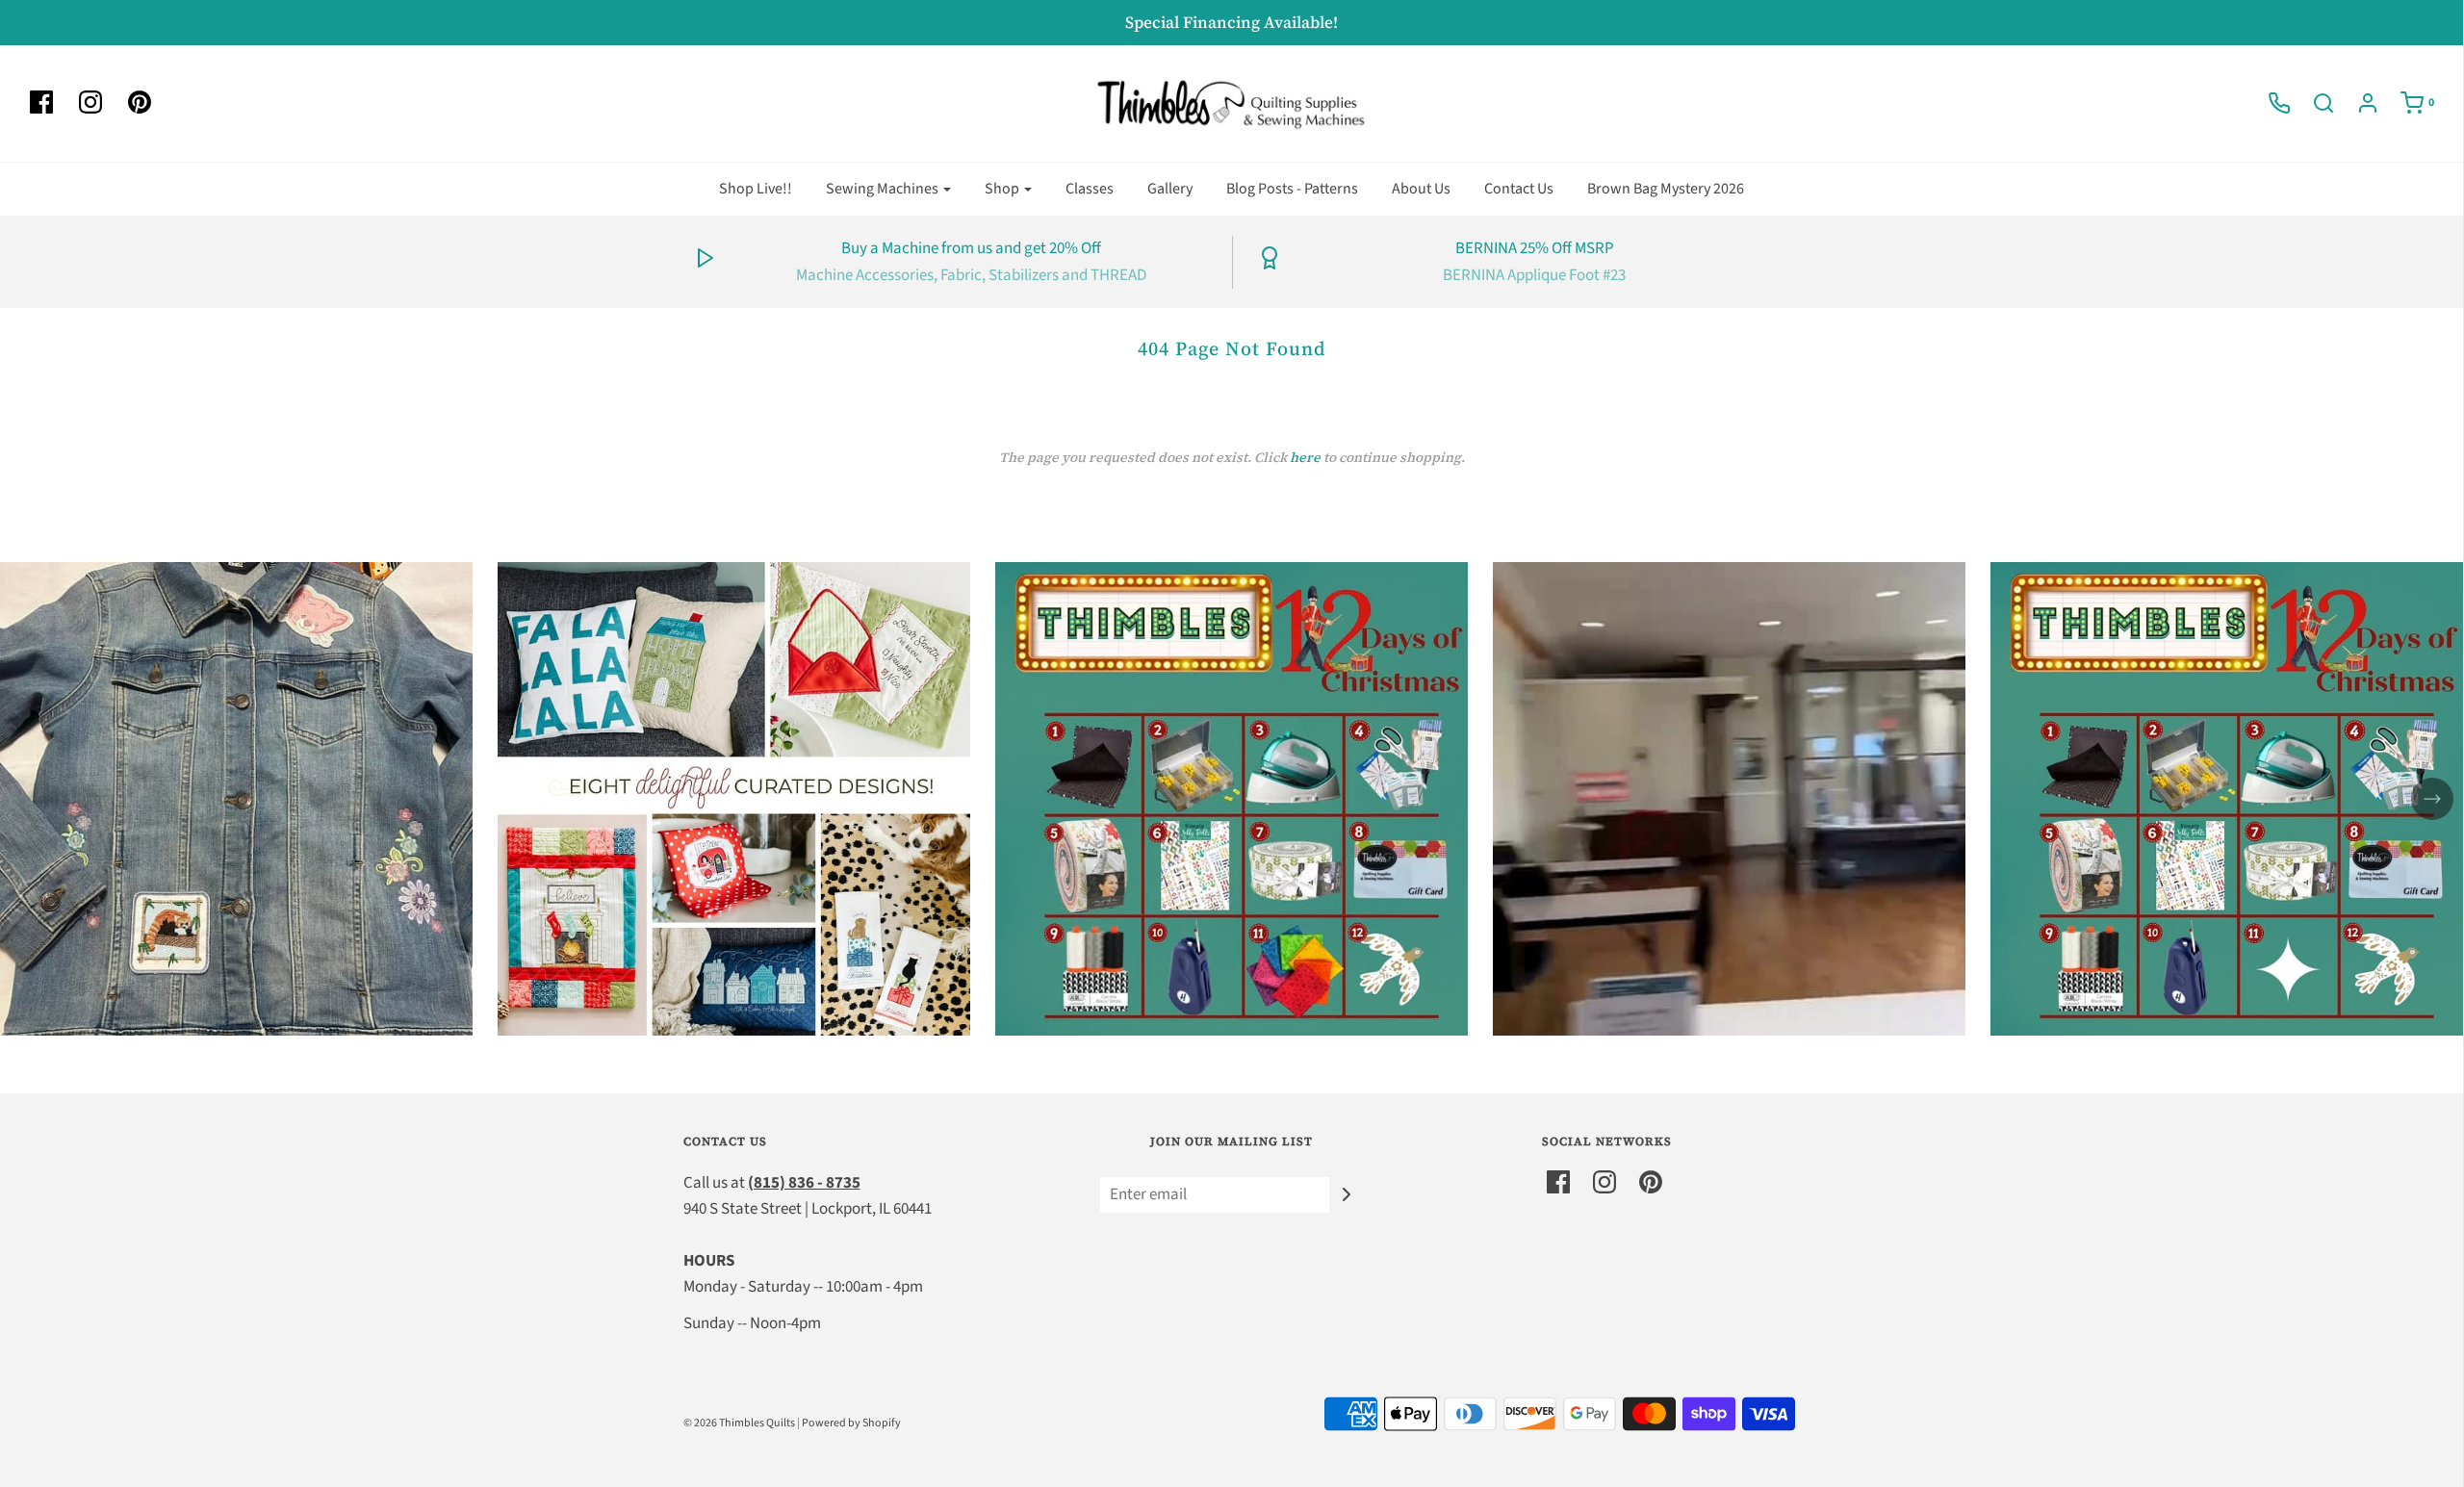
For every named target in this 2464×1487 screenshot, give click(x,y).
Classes (1090, 189)
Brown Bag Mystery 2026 (1666, 189)
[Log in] (2358, 103)
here (1305, 457)
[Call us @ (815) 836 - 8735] (2270, 103)
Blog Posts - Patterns (1292, 189)
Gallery (1170, 189)
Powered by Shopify (851, 1423)
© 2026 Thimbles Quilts (739, 1423)
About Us (1421, 189)
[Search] (2314, 103)
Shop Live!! (756, 189)
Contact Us (1519, 189)
